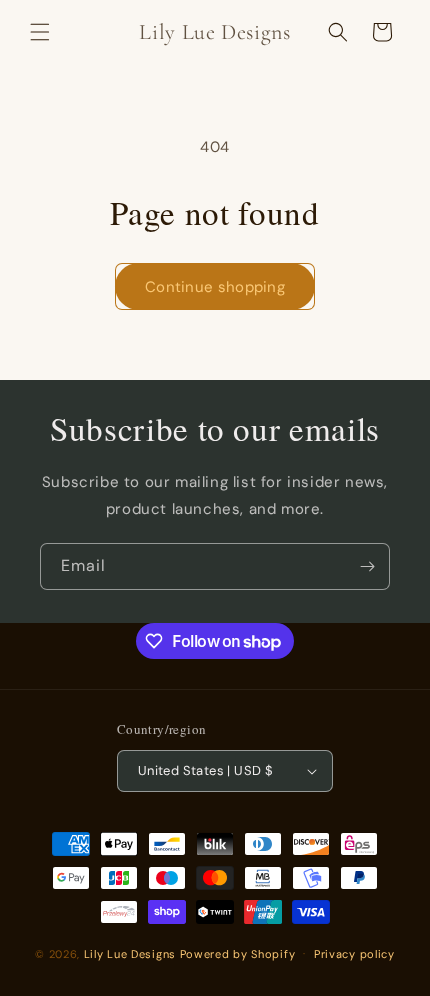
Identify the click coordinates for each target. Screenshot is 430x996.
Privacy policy (354, 954)
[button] (40, 32)
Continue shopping (215, 287)
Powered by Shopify (238, 953)
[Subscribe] (367, 566)
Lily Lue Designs (130, 953)
